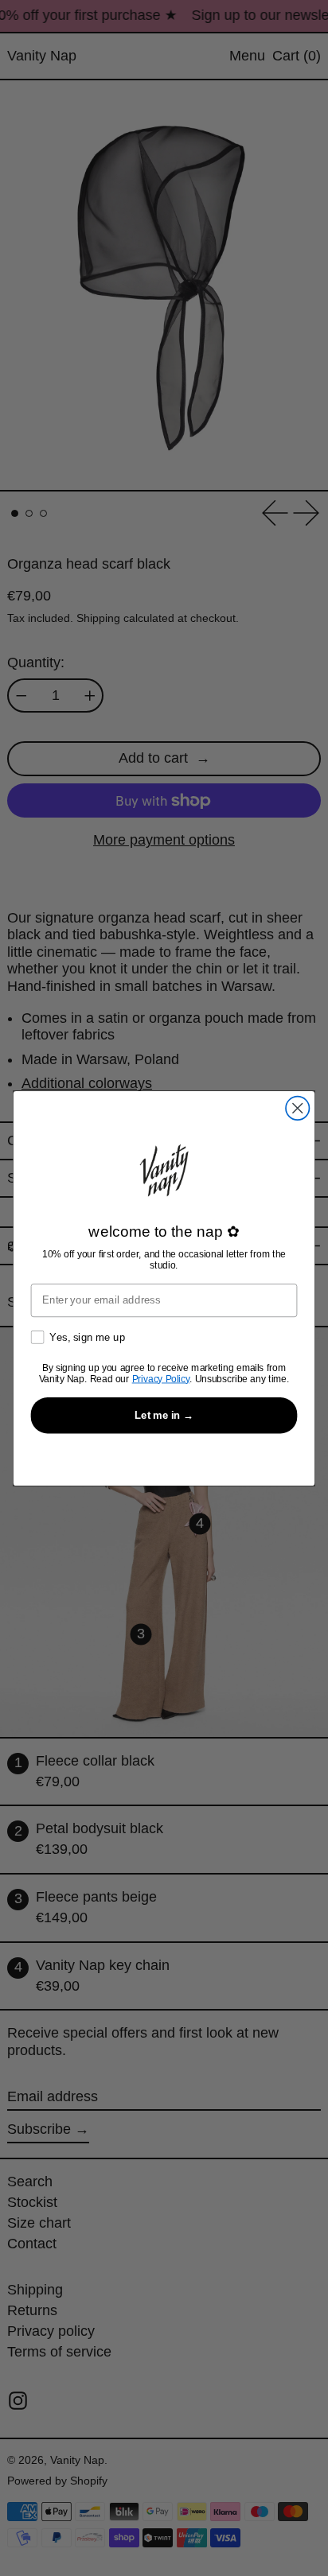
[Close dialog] (297, 1107)
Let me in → (164, 1414)
